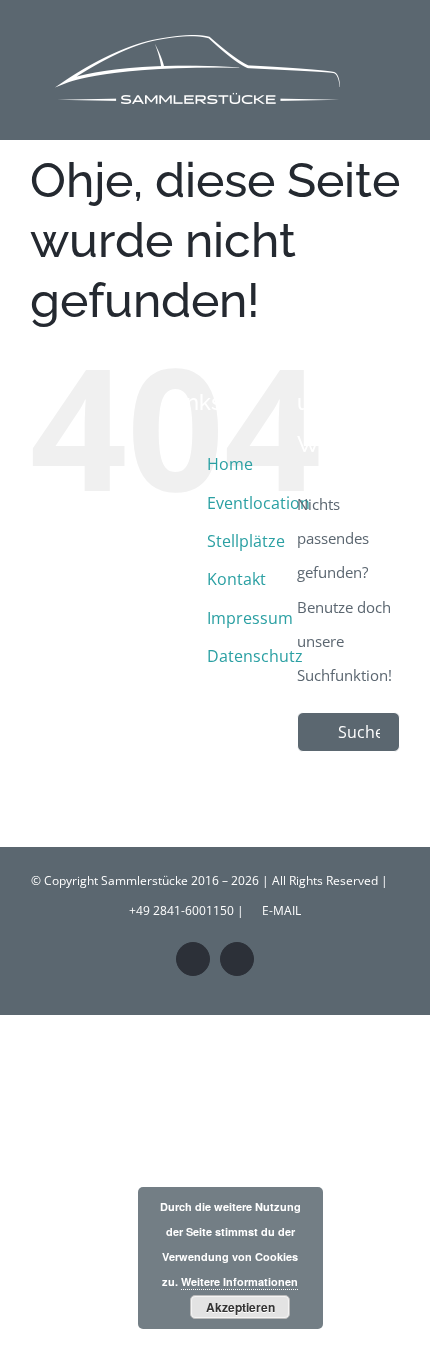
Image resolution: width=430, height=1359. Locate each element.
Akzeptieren (240, 1307)
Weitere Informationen (239, 1281)
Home (230, 464)
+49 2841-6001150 (181, 910)
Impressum (250, 618)
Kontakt (236, 579)
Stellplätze (246, 541)
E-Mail (278, 910)
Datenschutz (255, 656)
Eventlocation (258, 503)
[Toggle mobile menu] (392, 33)
